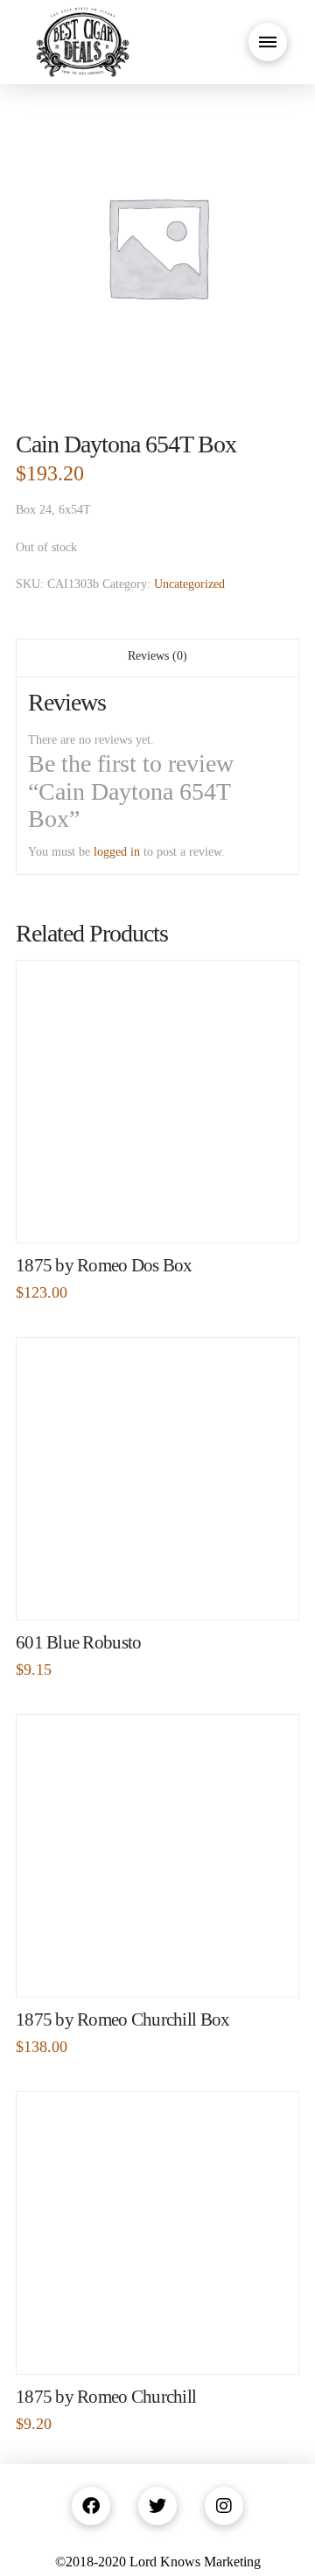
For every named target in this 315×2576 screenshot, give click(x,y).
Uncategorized (189, 584)
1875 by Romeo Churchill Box (122, 2019)
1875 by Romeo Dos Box (104, 1265)
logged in (117, 852)
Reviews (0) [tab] (157, 656)
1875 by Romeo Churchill (106, 2397)
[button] (268, 42)
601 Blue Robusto (78, 1642)
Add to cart (165, 1211)
